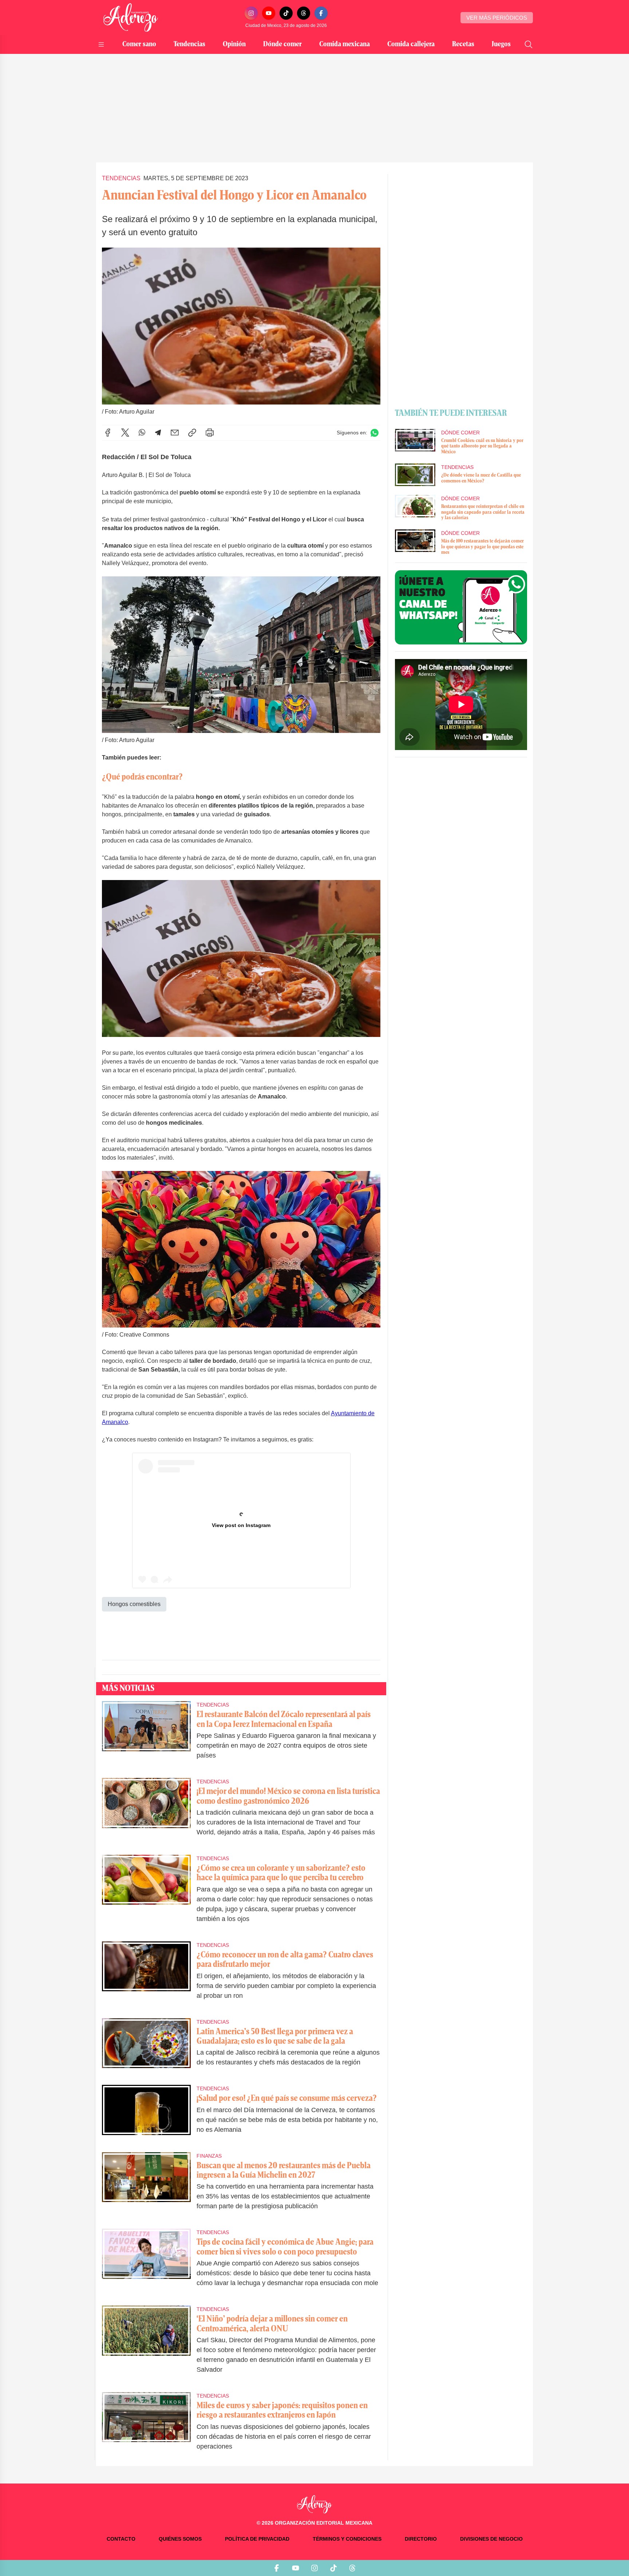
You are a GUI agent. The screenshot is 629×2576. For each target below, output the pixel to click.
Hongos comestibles (134, 1604)
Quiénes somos (180, 2539)
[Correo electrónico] (175, 433)
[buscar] (529, 44)
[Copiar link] (192, 433)
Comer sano (139, 44)
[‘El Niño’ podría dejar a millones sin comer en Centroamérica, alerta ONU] (146, 2344)
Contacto (121, 2539)
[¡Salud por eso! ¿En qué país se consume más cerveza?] (146, 2114)
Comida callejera (411, 44)
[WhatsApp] (142, 433)
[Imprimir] (210, 433)
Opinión (234, 44)
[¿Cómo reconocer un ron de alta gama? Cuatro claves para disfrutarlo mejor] (146, 1975)
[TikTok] (286, 13)
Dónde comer (282, 44)
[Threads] (304, 13)
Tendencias (189, 44)
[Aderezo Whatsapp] (461, 607)
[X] (125, 433)
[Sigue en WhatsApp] (375, 433)
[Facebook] (321, 13)
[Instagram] (251, 13)
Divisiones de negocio (491, 2539)
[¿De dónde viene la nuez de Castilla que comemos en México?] (415, 475)
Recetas (463, 44)
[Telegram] (158, 433)
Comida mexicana (345, 44)
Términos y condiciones (347, 2539)
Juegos (501, 44)
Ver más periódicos (497, 18)
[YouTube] (269, 13)
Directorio (421, 2539)
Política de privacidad (257, 2539)
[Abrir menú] (101, 44)
